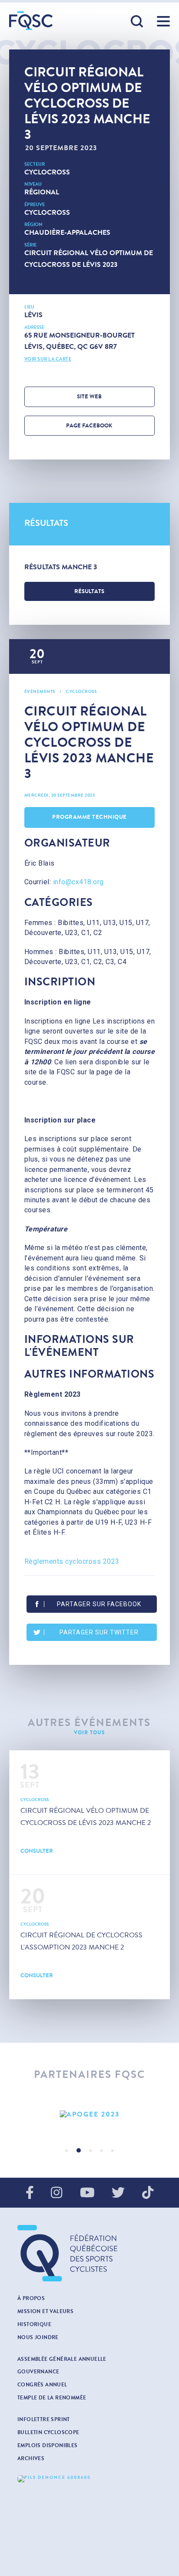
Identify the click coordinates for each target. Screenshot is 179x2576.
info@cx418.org (78, 882)
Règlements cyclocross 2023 (72, 1561)
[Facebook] (30, 2193)
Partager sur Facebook (99, 1604)
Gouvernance (38, 2372)
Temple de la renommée (52, 2398)
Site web (89, 397)
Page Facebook (89, 426)
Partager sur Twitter (99, 1632)
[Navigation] (163, 21)
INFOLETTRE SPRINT (44, 2419)
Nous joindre (38, 2337)
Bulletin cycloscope (48, 2432)
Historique (34, 2324)
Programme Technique (89, 817)
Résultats (89, 591)
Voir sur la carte (48, 359)
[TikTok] (148, 2193)
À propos (31, 2298)
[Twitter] (118, 2193)
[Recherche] (137, 22)
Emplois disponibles (48, 2445)
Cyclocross (47, 172)
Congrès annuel (42, 2385)
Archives (31, 2458)
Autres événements (89, 1723)
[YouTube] (87, 2193)
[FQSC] (31, 21)
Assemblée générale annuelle (62, 2359)
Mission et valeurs (45, 2311)
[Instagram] (56, 2193)
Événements (40, 692)
